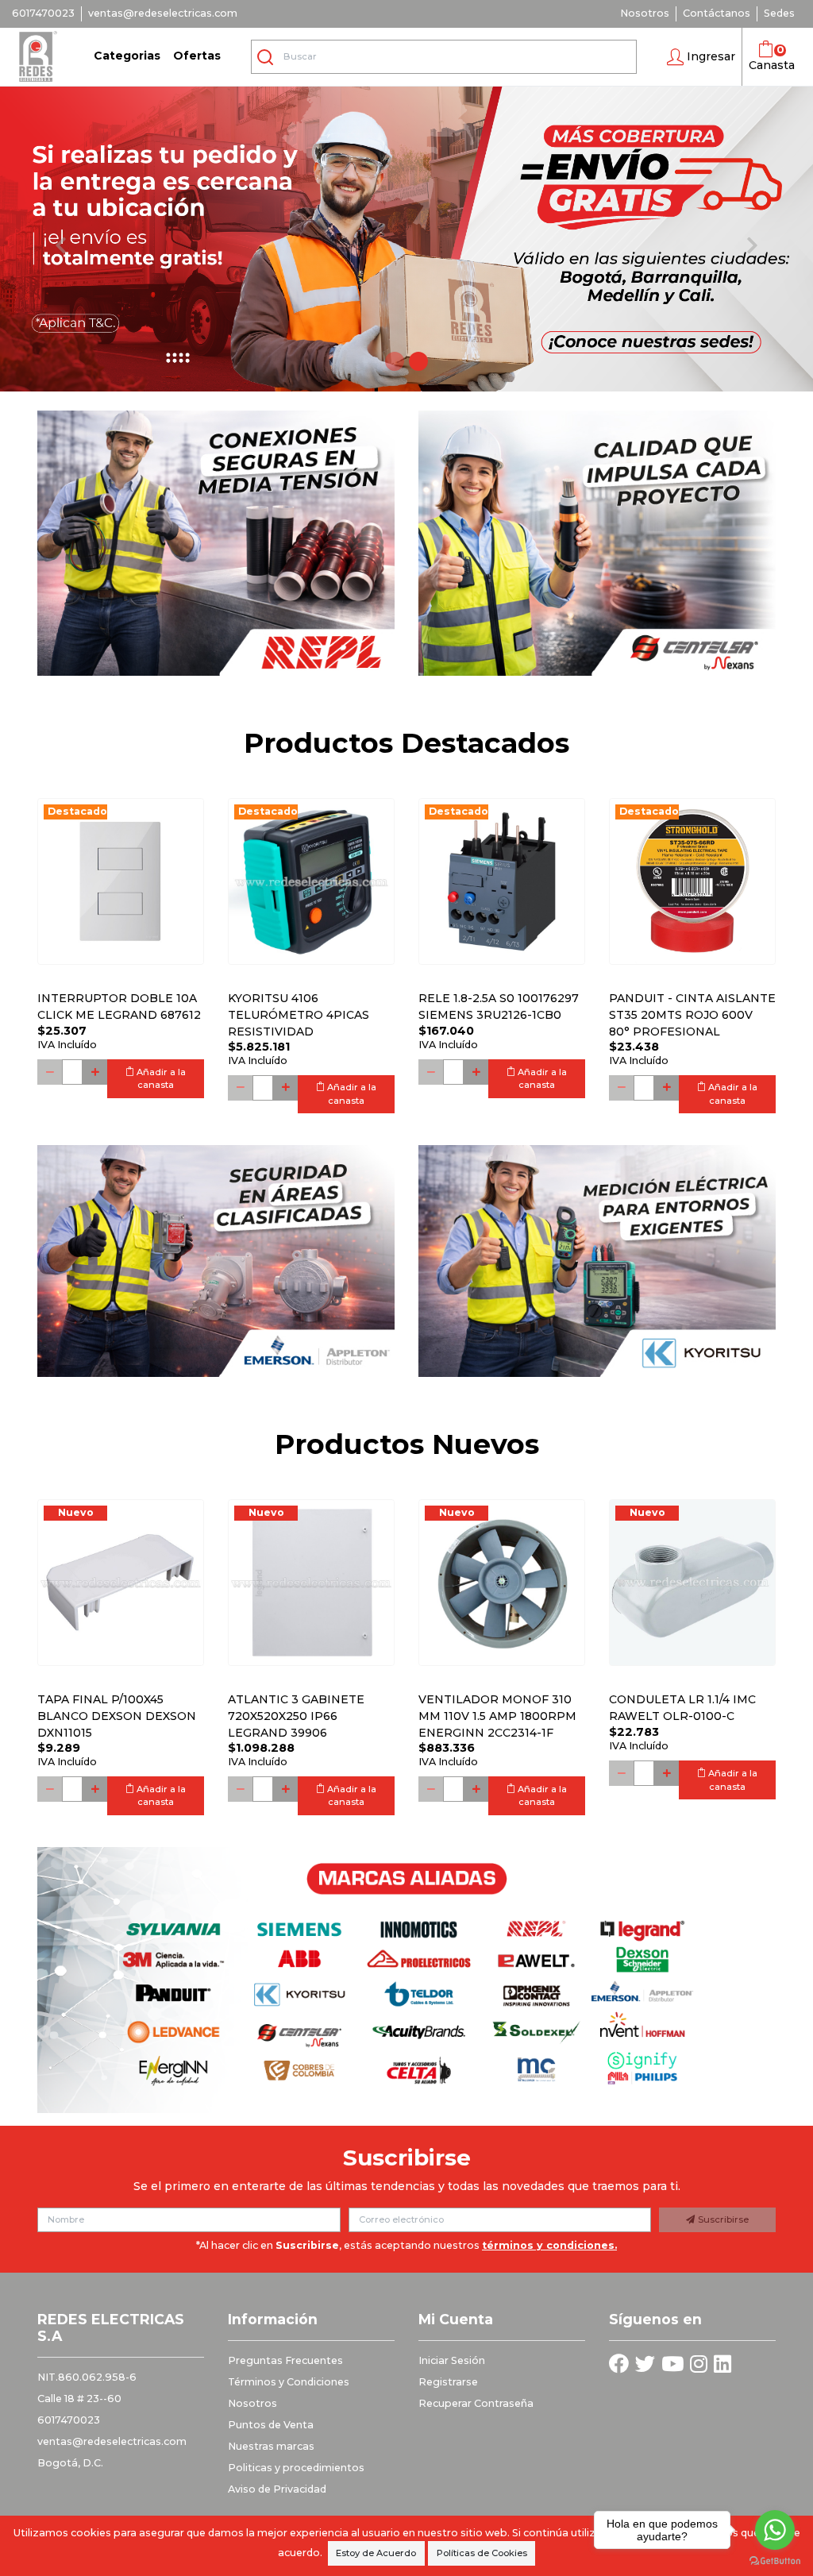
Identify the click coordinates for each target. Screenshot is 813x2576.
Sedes (779, 13)
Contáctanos (717, 13)
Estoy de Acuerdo (376, 2553)
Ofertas (197, 56)
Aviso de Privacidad (277, 2489)
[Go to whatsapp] (775, 2530)
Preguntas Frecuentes (285, 2360)
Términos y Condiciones (289, 2382)
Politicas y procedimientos (296, 2468)
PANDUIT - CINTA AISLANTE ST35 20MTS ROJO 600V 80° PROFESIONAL (692, 1015)
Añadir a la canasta (160, 1079)
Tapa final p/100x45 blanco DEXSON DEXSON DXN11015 (117, 1716)
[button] (701, 57)
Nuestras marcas (271, 2446)
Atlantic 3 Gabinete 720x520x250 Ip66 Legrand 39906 (296, 1716)
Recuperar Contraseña (476, 2403)
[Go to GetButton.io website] (775, 2560)
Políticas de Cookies (482, 2553)
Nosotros (645, 13)
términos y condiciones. (549, 2245)
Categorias (127, 56)
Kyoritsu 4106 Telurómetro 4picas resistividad (299, 1015)
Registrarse (448, 2382)
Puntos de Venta (271, 2425)
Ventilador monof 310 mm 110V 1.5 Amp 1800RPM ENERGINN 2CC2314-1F (497, 1716)
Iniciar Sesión (452, 2360)
